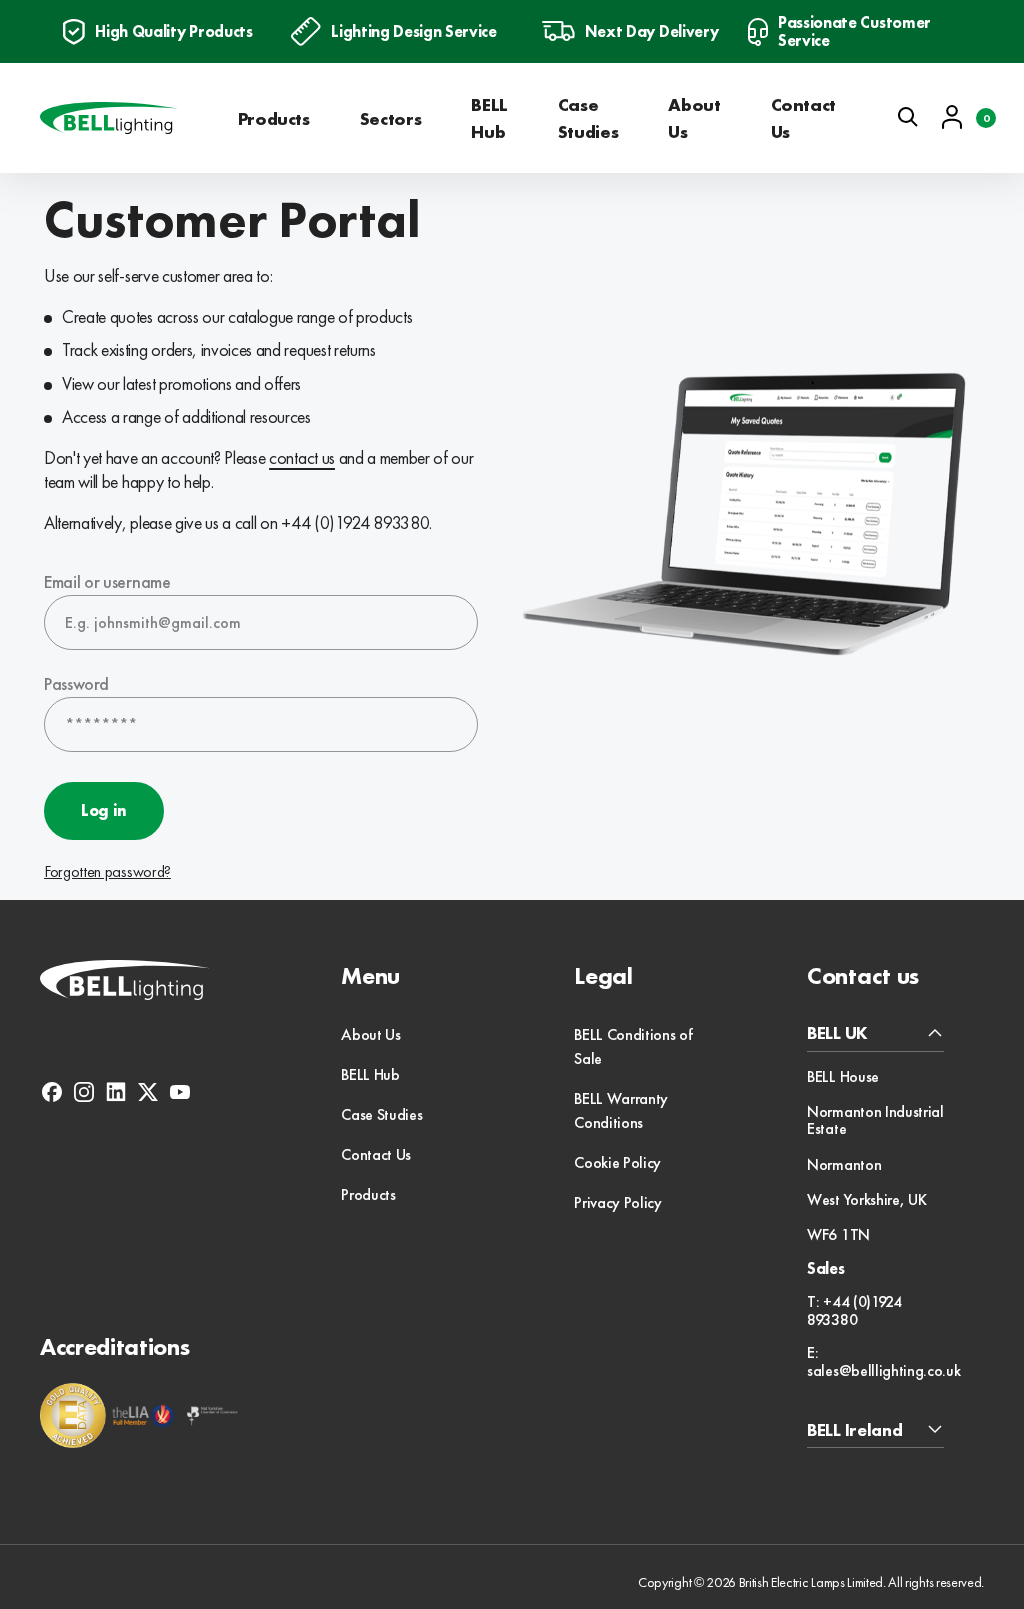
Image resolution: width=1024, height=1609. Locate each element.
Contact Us (803, 118)
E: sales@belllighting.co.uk (883, 1361)
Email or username (107, 581)
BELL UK (837, 1033)
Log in (104, 810)
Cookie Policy (617, 1162)
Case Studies (588, 118)
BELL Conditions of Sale (633, 1046)
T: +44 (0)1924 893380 (854, 1310)
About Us (694, 118)
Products (274, 118)
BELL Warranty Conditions (621, 1110)
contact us (302, 457)
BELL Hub (489, 118)
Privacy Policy (618, 1202)
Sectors (390, 118)
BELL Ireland (854, 1430)
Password (76, 683)
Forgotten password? (107, 872)
